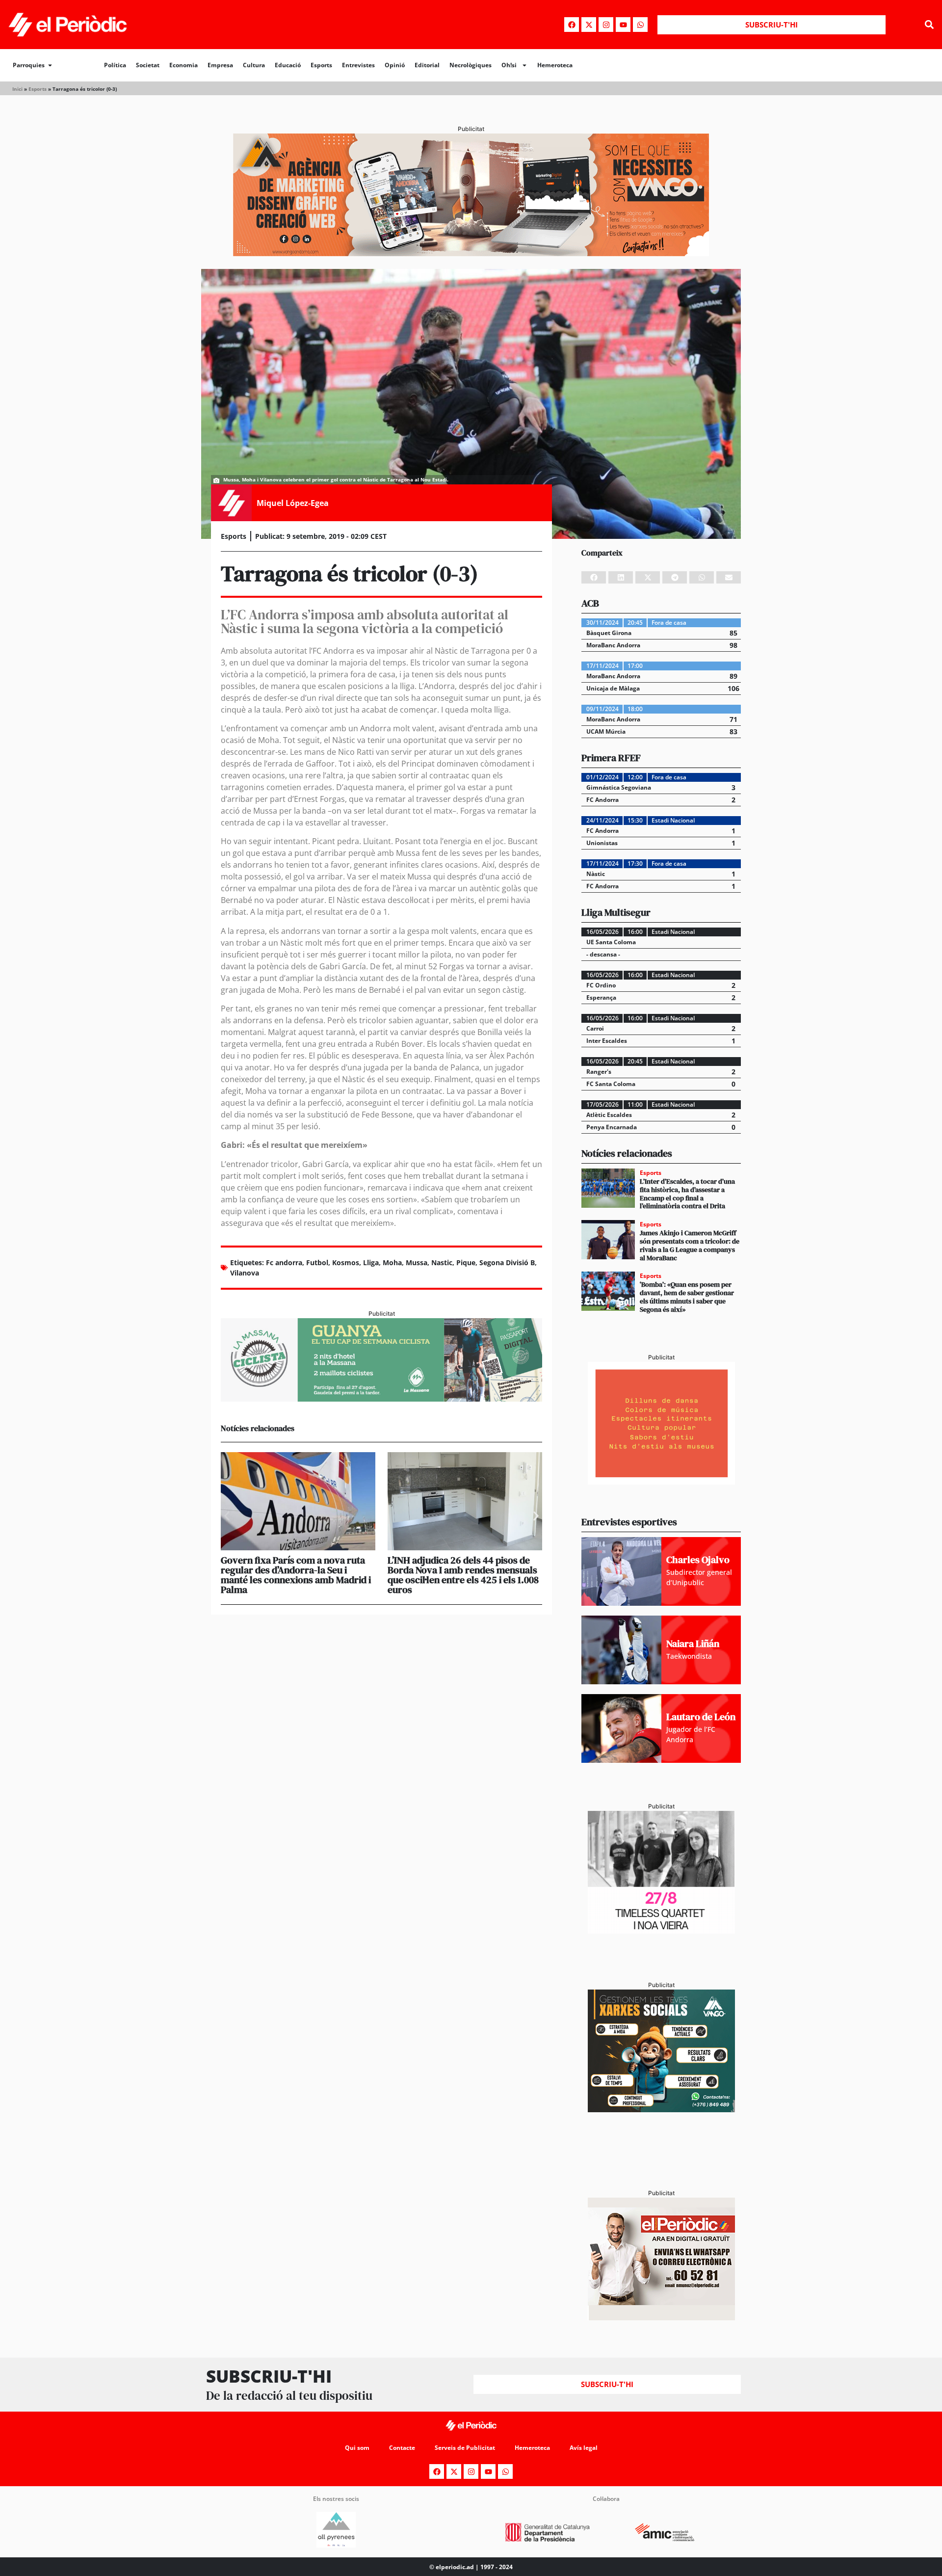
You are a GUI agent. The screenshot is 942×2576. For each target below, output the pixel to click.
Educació (288, 65)
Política (115, 65)
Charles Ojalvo (698, 1560)
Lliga (371, 1262)
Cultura (254, 65)
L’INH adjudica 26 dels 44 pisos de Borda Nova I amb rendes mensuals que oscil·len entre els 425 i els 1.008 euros (463, 1575)
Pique (466, 1262)
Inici (17, 89)
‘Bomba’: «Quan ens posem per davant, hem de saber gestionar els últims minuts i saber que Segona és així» (687, 1297)
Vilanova (245, 1273)
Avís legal (584, 2448)
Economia (183, 65)
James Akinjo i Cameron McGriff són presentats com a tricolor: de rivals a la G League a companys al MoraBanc (690, 1245)
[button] (929, 25)
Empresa (220, 65)
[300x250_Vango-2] (661, 2109)
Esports (321, 65)
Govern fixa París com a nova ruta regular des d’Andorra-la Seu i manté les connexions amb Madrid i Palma (296, 1575)
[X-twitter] (589, 25)
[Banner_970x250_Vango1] (471, 253)
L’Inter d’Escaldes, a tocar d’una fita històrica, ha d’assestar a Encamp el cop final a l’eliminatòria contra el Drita (687, 1194)
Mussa (417, 1262)
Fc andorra (284, 1262)
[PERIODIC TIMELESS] (661, 1931)
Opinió (395, 65)
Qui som (357, 2448)
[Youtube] (623, 25)
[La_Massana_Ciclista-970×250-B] (381, 1399)
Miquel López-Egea (293, 503)
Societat (148, 65)
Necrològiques (471, 65)
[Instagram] (606, 25)
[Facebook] (572, 25)
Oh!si (509, 65)
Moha (392, 1262)
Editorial (427, 65)
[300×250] (661, 1482)
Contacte (402, 2448)
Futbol (317, 1262)
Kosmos (346, 1262)
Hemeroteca (555, 65)
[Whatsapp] (640, 25)
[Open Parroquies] (50, 65)
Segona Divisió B (507, 1262)
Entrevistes (358, 65)
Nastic (442, 1262)
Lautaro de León (701, 1717)
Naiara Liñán (693, 1644)
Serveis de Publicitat (465, 2448)
